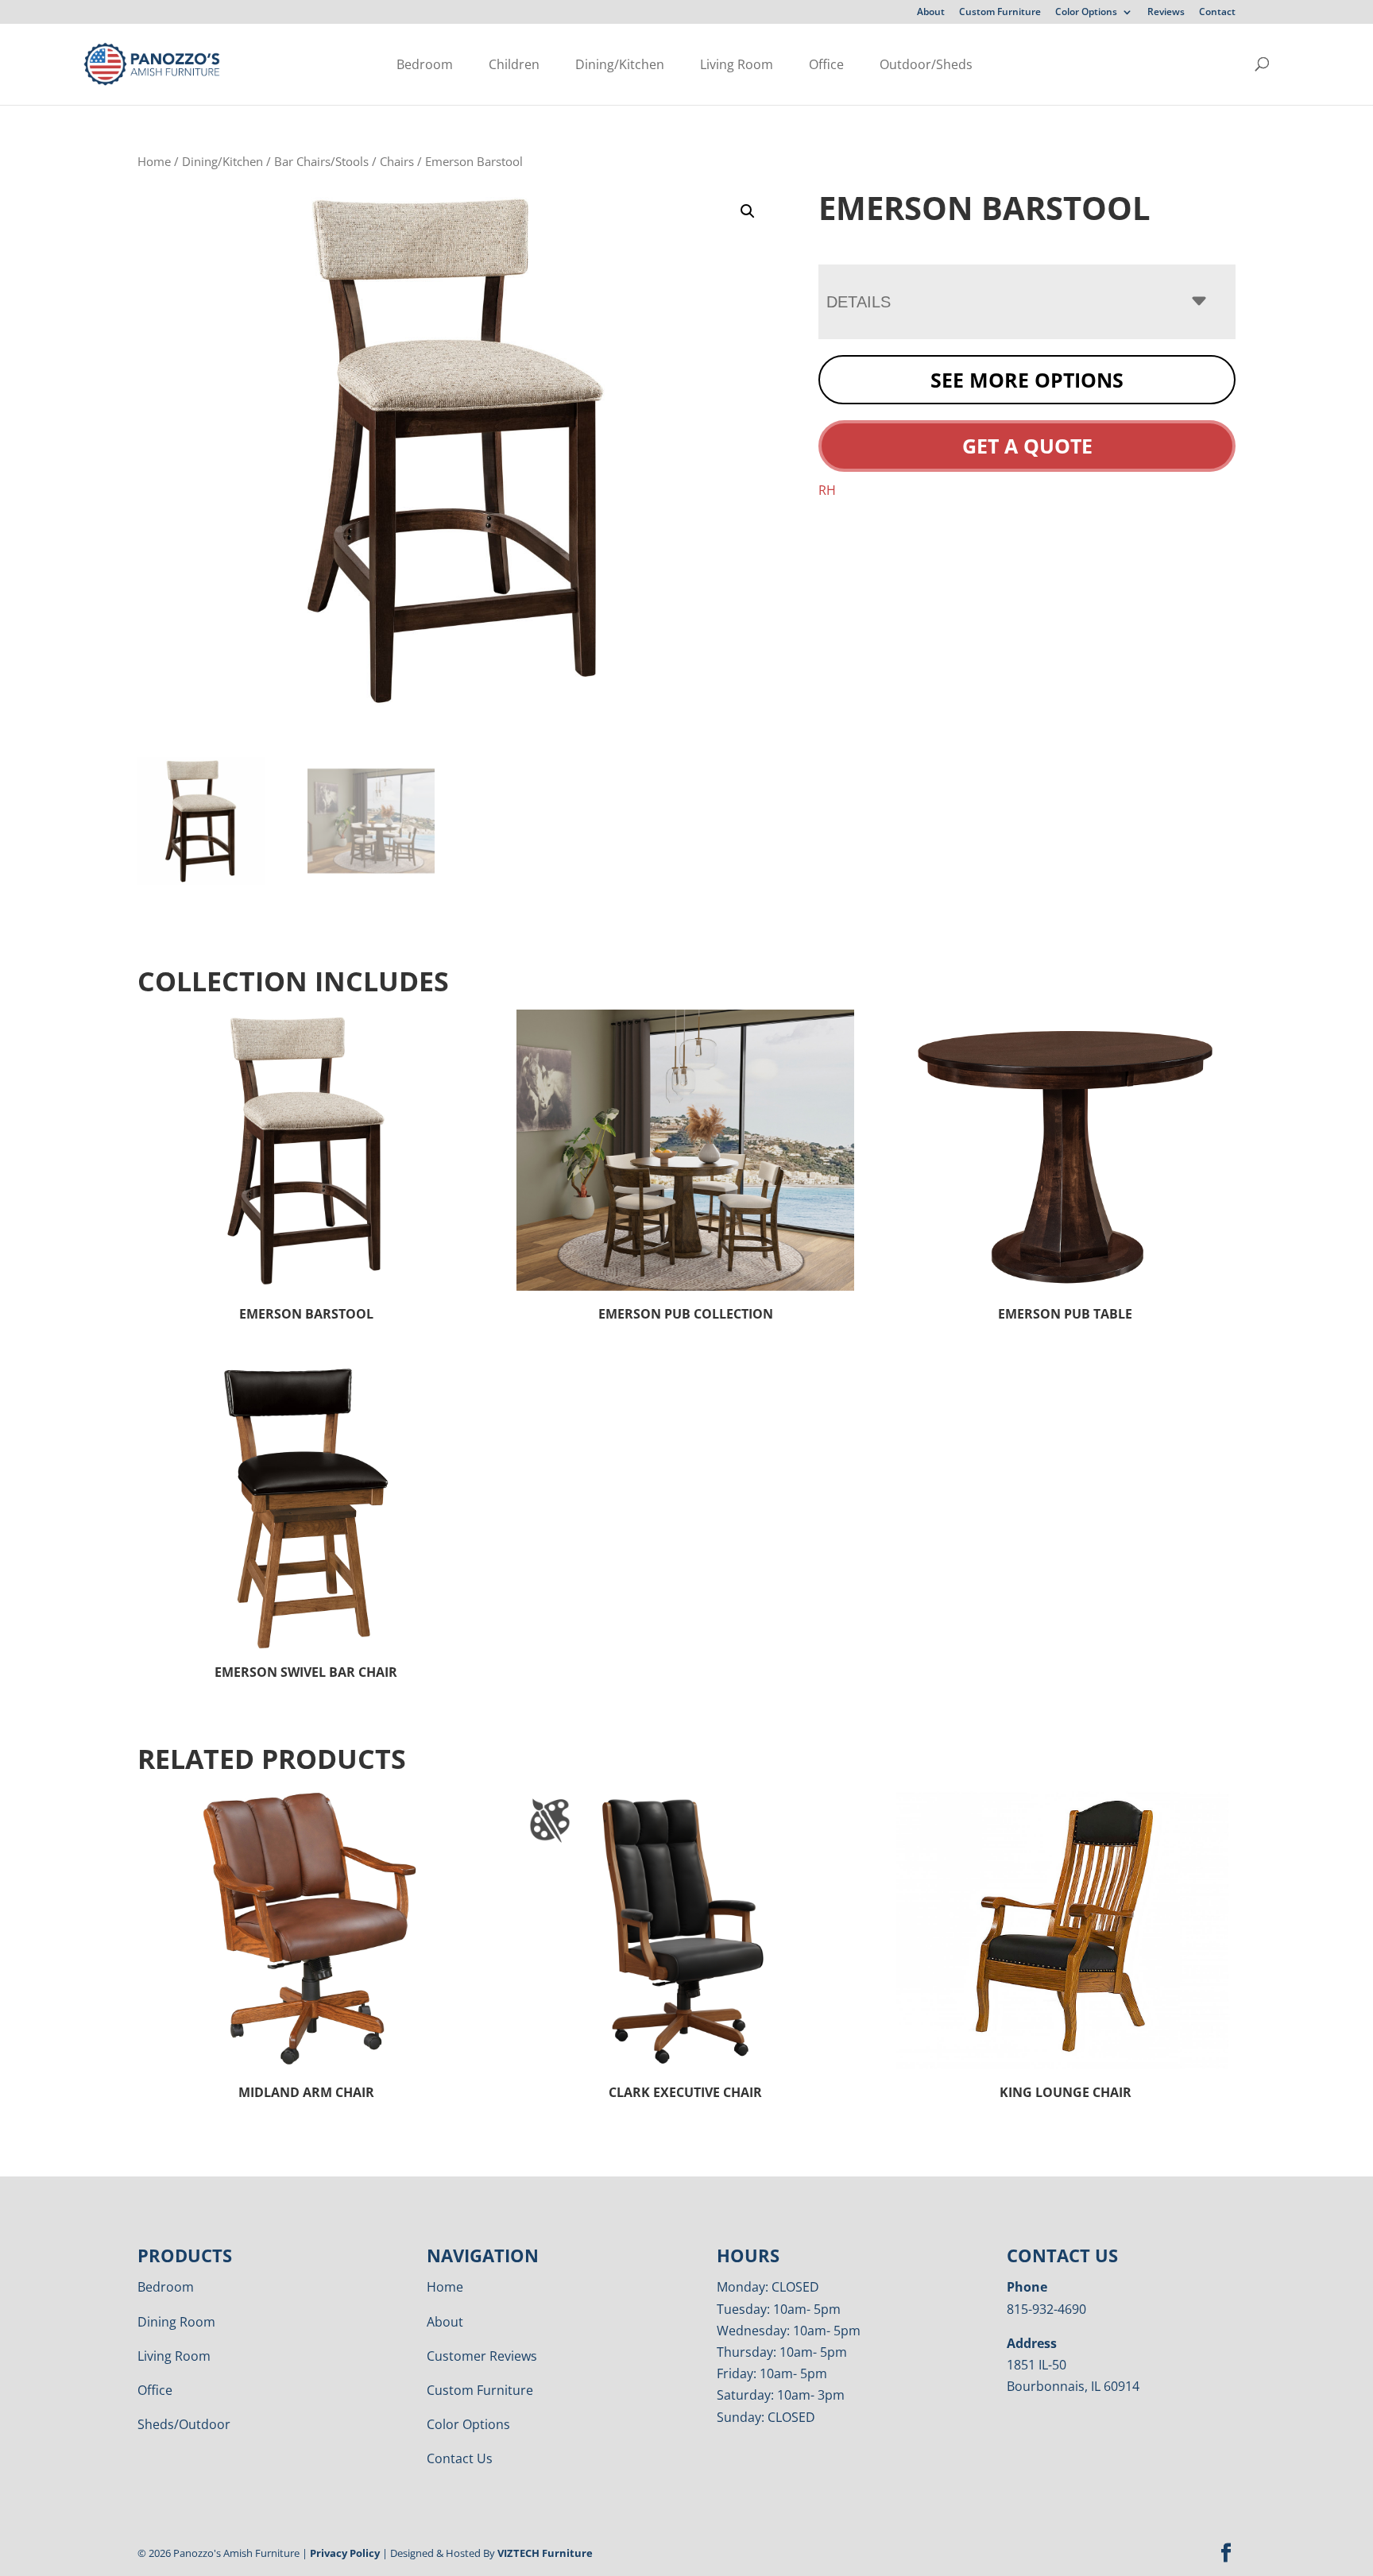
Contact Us (460, 2458)
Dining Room (176, 2322)
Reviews (1166, 13)
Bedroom (425, 64)
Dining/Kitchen (620, 64)
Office (826, 64)
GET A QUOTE (1027, 446)
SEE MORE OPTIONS (1027, 380)
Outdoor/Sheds (926, 64)
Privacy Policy (345, 2553)
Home (154, 161)
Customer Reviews (482, 2356)
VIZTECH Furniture (545, 2553)
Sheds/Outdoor (184, 2424)
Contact (1217, 13)
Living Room (737, 64)
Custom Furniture (1000, 13)
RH (827, 490)
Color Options (1086, 13)
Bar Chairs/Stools (321, 161)
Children (514, 64)
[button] (748, 211)
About (931, 13)
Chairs (397, 161)
